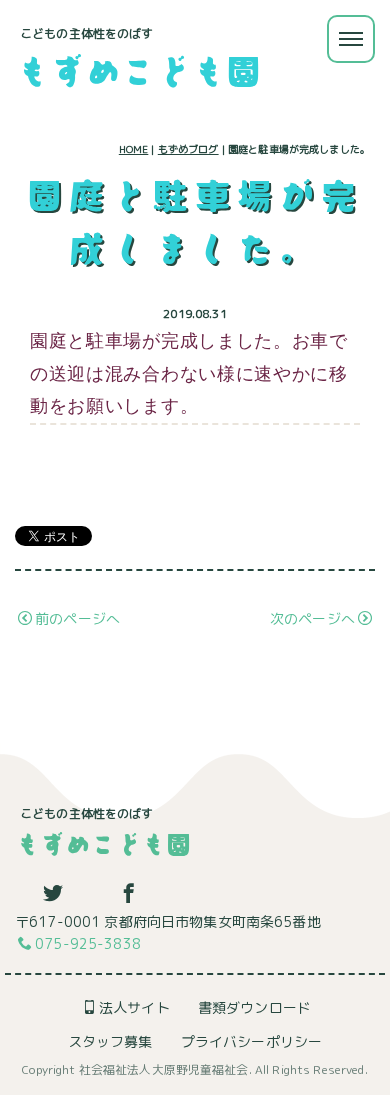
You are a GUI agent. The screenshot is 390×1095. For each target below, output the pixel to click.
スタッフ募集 (110, 1041)
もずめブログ (188, 149)
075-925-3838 (88, 943)
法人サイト (134, 1007)
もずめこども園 (138, 69)
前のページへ (77, 618)
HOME (134, 149)
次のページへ (312, 618)
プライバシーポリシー (251, 1041)
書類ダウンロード (254, 1007)
